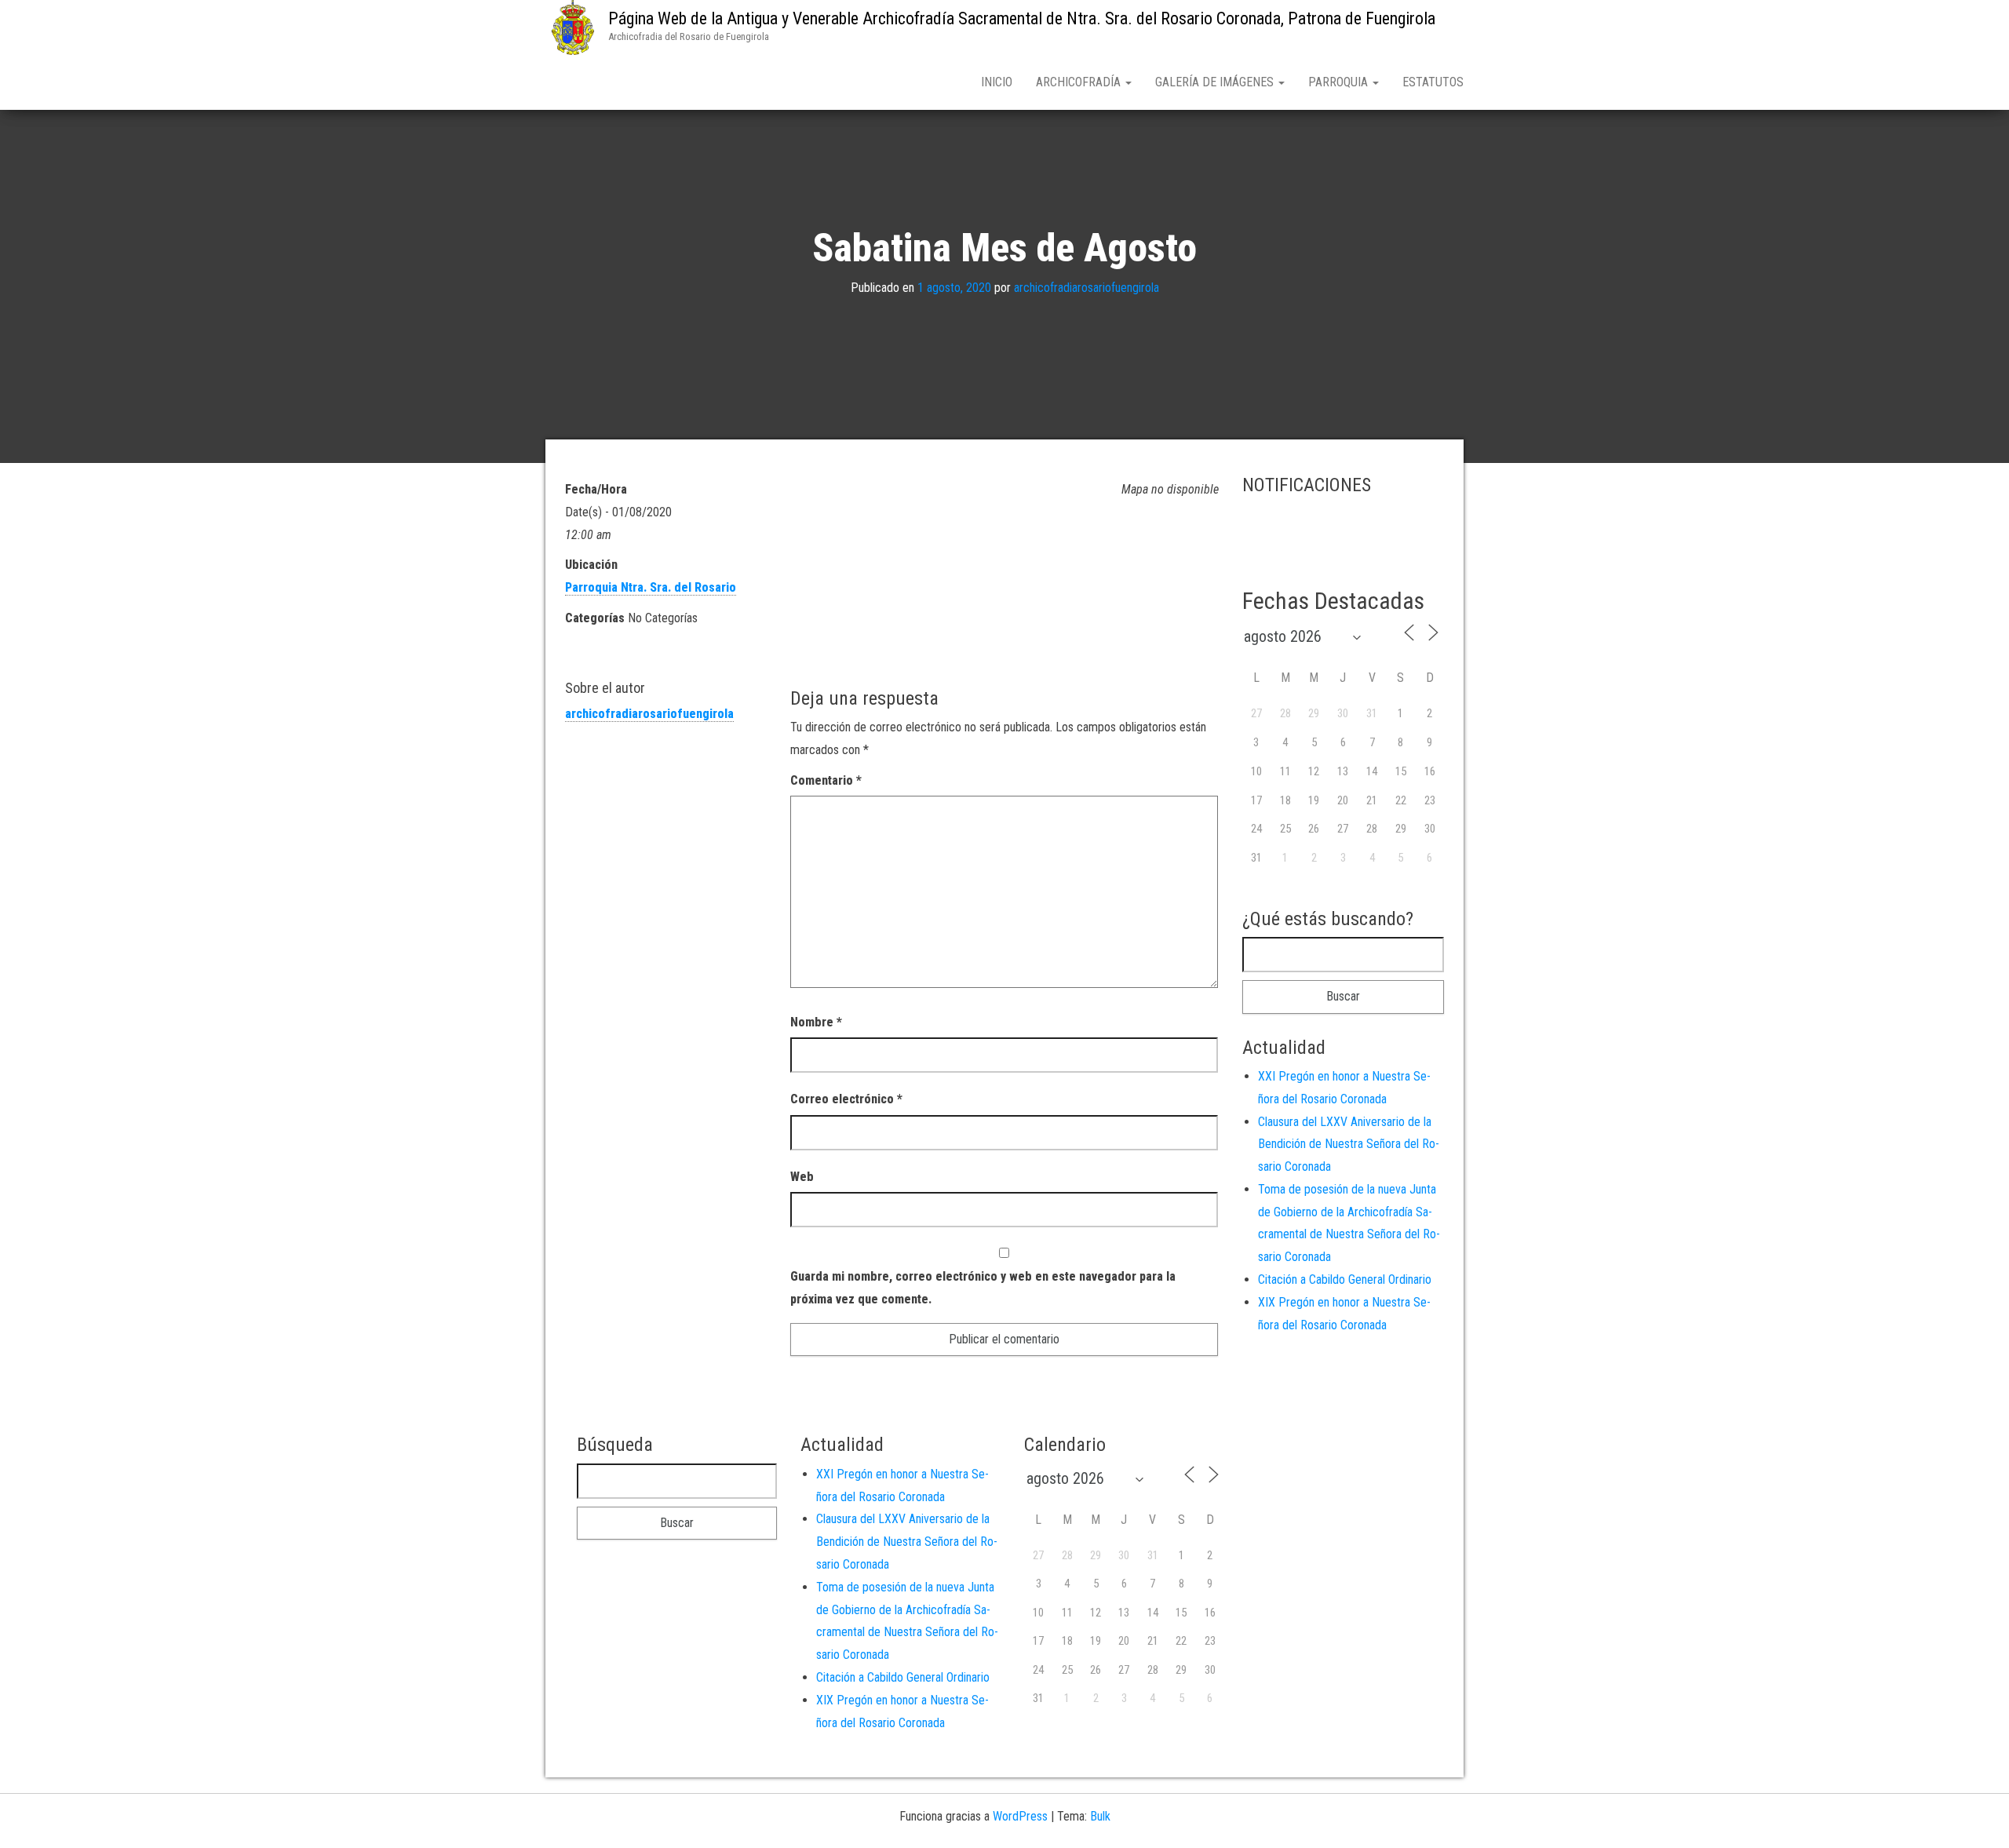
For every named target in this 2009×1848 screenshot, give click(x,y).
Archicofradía (1080, 82)
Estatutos (1433, 82)
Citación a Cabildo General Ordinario (1345, 1279)
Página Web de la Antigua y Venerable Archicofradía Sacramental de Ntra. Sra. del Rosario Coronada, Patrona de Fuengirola (1022, 18)
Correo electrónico (846, 1099)
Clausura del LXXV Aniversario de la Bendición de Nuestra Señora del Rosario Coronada (1349, 1145)
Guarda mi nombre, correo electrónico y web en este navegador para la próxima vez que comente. (983, 1288)
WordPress (1020, 1816)
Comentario (826, 780)
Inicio (997, 82)
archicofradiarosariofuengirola (1087, 288)
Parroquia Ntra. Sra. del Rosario (651, 587)
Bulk (1100, 1816)
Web (802, 1177)
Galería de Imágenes (1216, 82)
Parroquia (1340, 82)
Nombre (816, 1022)
